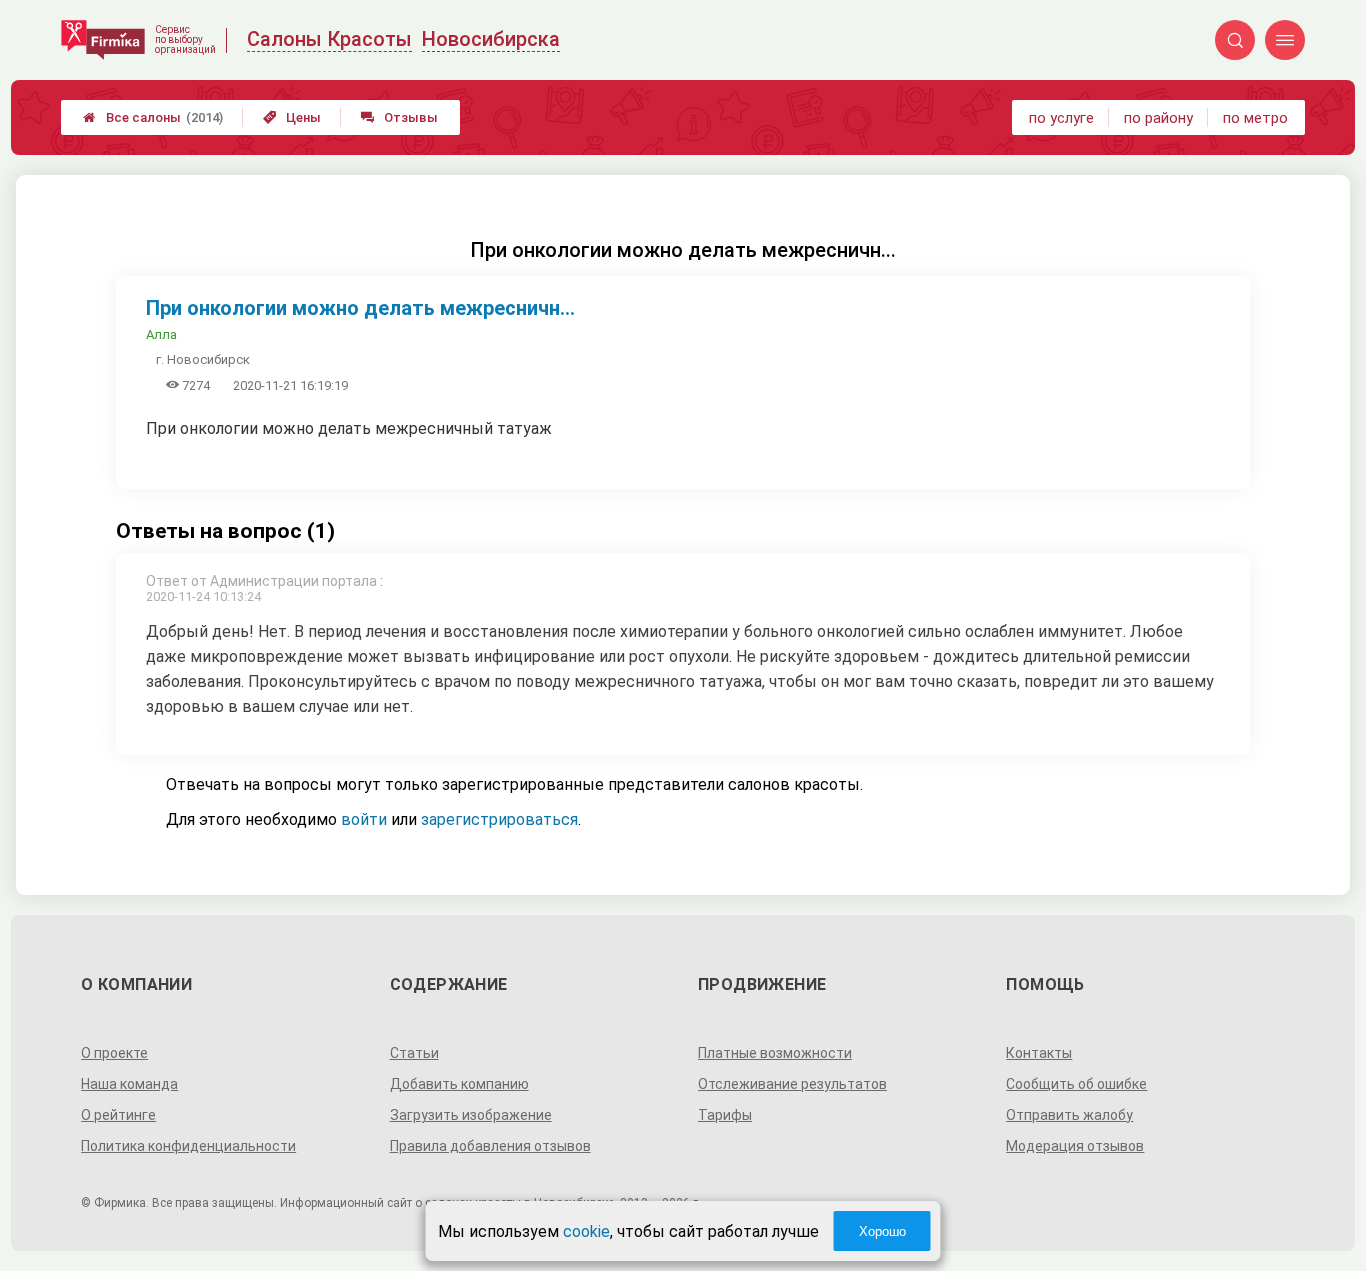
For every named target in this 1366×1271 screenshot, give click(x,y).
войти (364, 819)
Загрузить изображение (471, 1115)
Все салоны (153, 117)
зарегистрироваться (499, 819)
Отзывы (399, 117)
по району (1158, 118)
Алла (161, 334)
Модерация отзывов (1075, 1146)
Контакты (1039, 1053)
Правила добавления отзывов (490, 1146)
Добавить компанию (459, 1084)
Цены (292, 117)
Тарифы (725, 1115)
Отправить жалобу (1069, 1115)
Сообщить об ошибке (1076, 1084)
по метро (1255, 118)
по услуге (1061, 118)
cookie (586, 1231)
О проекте (114, 1053)
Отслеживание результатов (792, 1084)
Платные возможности (775, 1053)
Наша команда (129, 1084)
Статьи (414, 1053)
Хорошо (882, 1231)
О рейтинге (118, 1115)
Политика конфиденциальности (188, 1146)
